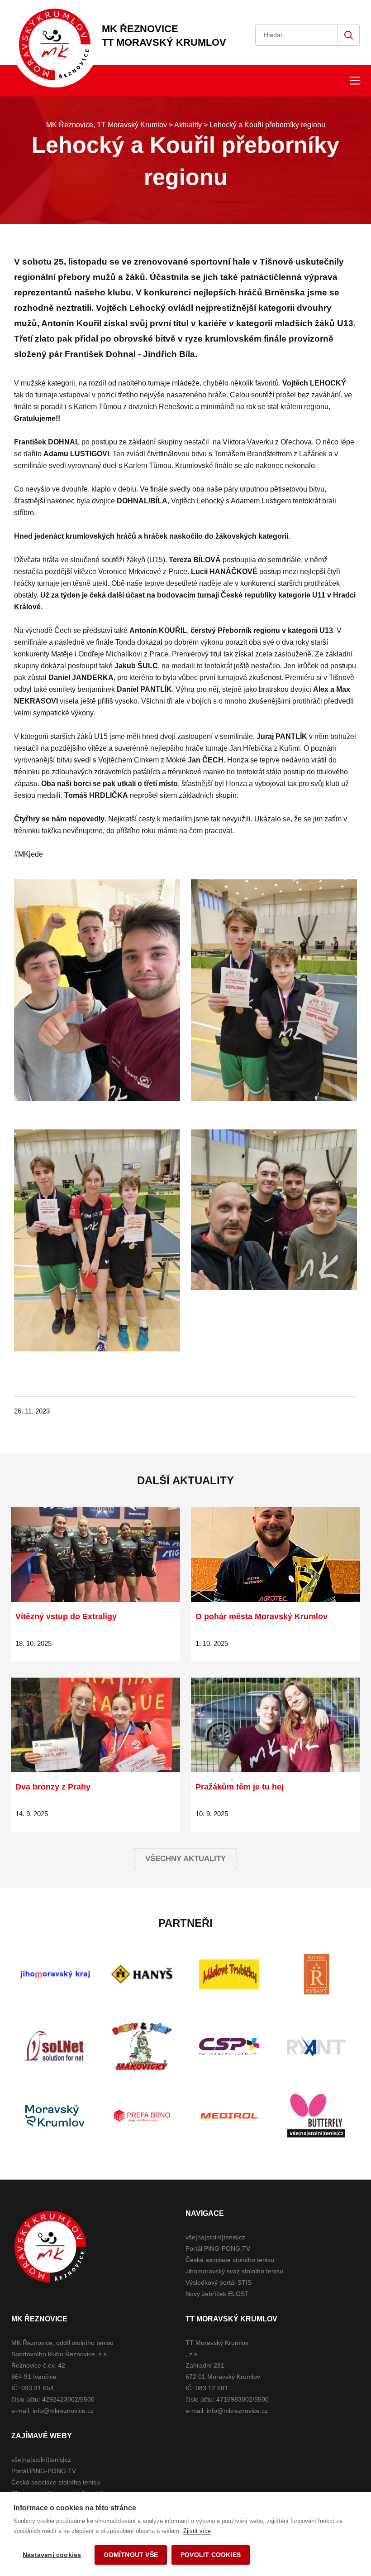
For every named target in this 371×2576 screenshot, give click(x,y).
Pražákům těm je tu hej (240, 1787)
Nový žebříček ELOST (217, 2294)
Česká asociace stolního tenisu (230, 2260)
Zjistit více (197, 2531)
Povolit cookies (211, 2555)
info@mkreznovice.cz (63, 2411)
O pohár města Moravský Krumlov (262, 1616)
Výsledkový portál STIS (219, 2282)
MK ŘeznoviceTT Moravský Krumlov (164, 36)
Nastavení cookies (52, 2555)
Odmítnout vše (131, 2555)
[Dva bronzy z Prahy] (95, 1725)
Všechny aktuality (185, 1859)
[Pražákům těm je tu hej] (276, 1725)
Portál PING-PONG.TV (218, 2248)
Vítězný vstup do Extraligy (66, 1616)
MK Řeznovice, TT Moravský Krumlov (50, 2247)
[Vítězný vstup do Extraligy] (95, 1555)
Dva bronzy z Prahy (53, 1787)
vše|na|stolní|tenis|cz (215, 2237)
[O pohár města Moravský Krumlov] (276, 1555)
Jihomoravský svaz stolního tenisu (234, 2271)
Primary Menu (355, 81)
